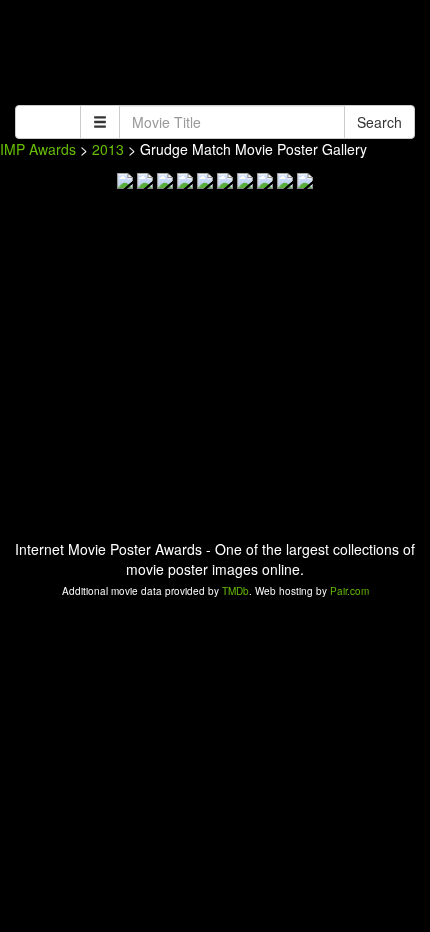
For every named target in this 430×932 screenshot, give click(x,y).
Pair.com (349, 591)
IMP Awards (38, 149)
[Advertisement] (215, 55)
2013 (108, 149)
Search (379, 122)
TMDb (235, 591)
